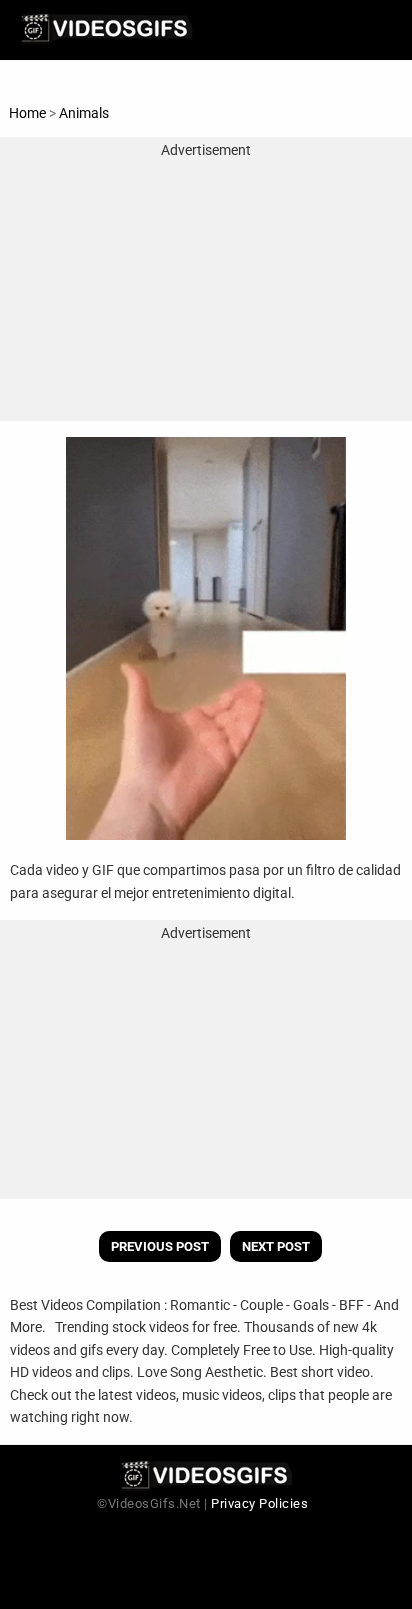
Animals (84, 113)
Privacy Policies (259, 1503)
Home (27, 113)
